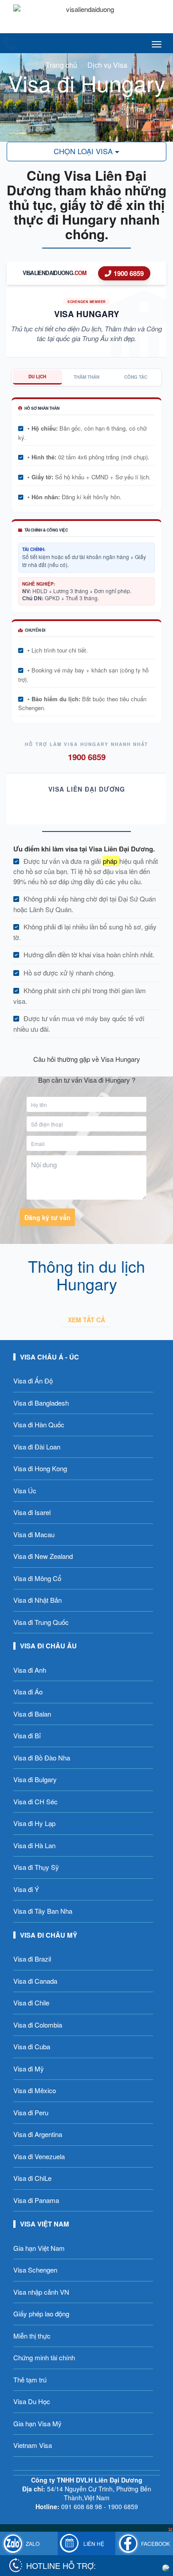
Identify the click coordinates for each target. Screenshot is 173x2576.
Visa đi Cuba (32, 2046)
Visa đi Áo (28, 1692)
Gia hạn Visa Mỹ (37, 2423)
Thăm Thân (86, 377)
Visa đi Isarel (32, 1512)
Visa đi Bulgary (35, 1779)
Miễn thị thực (32, 2336)
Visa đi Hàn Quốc (39, 1424)
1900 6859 (129, 273)
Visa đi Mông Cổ (37, 1578)
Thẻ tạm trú (30, 2380)
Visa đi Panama (36, 2200)
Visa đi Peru (31, 2112)
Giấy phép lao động (41, 2314)
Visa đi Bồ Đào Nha (42, 1758)
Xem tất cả (86, 1320)
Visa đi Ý (26, 1889)
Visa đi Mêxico (35, 2090)
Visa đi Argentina (38, 2134)
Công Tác (136, 377)
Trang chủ (61, 65)
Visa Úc (25, 1490)
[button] (86, 152)
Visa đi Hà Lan (34, 1845)
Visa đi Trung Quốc (41, 1622)
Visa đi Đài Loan (37, 1447)
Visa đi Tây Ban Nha (43, 1911)
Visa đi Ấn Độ (33, 1381)
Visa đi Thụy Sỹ (36, 1867)
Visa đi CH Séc (35, 1801)
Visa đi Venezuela (39, 2156)
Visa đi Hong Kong (40, 1468)
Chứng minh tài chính (44, 2357)
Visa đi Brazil (32, 1959)
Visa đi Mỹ (29, 2069)
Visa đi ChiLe (32, 2178)
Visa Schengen (35, 2270)
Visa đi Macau (34, 1534)
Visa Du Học (32, 2401)
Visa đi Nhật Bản (37, 1600)
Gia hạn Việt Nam (39, 2248)
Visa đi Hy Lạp (34, 1823)
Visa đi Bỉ (27, 1735)
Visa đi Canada (35, 1981)
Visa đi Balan (32, 1714)
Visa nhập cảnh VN (41, 2292)
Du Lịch (37, 377)
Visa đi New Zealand (43, 1556)
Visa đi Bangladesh (41, 1403)
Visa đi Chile (31, 2003)
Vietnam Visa (33, 2445)
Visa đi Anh (30, 1670)
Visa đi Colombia (38, 2025)
